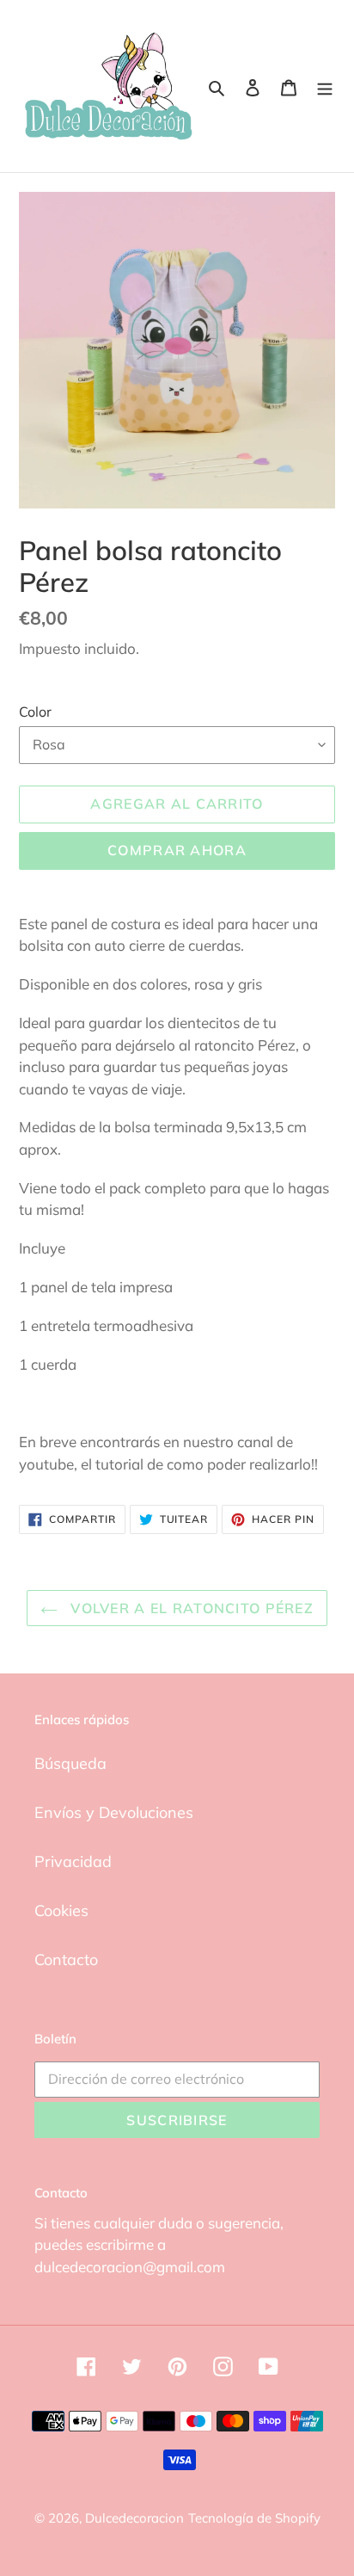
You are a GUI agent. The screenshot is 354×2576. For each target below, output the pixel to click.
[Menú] (325, 86)
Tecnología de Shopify (254, 2518)
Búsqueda (70, 1763)
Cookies (61, 1910)
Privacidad (73, 1861)
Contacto (66, 1960)
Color (35, 712)
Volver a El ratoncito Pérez (190, 1608)
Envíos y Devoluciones (114, 1812)
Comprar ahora (177, 850)
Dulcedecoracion (134, 2518)
